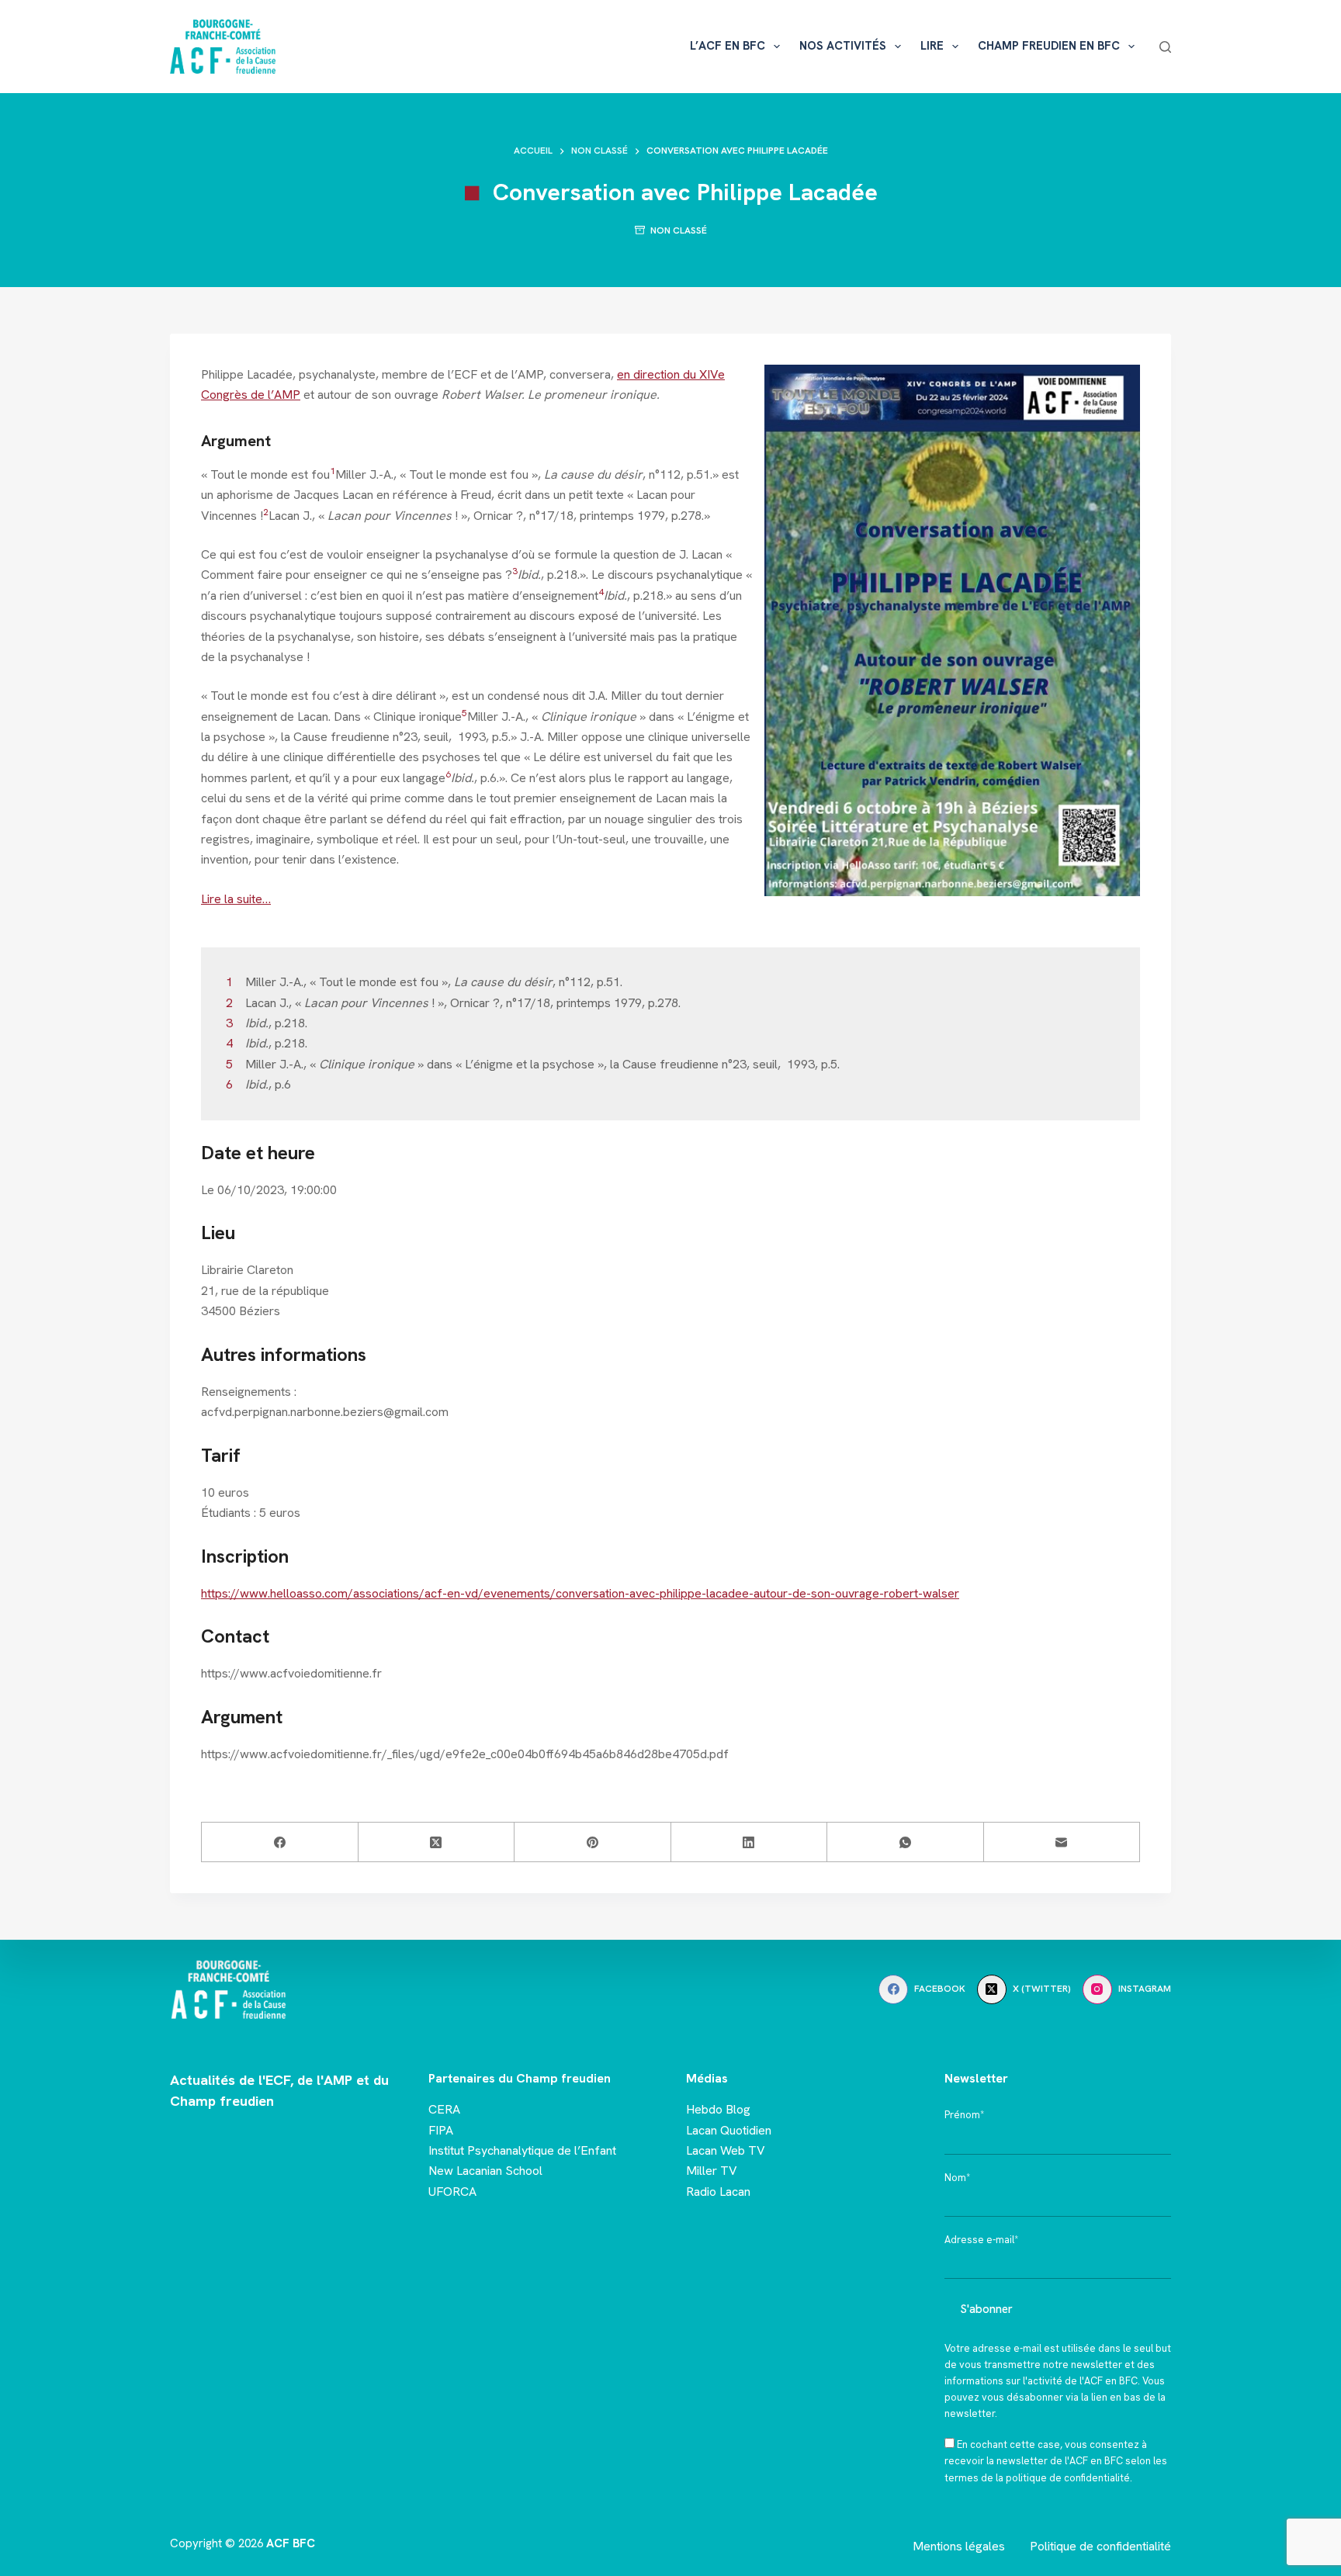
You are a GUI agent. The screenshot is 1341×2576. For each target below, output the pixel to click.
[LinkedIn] (750, 1842)
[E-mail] (1062, 1842)
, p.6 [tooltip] (474, 778)
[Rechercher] (1165, 47)
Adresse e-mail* (981, 2240)
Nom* (957, 2178)
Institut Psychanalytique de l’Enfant (522, 2150)
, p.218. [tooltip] (549, 575)
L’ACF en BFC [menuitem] (728, 46)
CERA (444, 2109)
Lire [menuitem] (932, 46)
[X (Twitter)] (437, 1842)
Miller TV (712, 2171)
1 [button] (333, 471)
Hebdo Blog (718, 2109)
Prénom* (964, 2115)
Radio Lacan (718, 2192)
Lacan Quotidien (729, 2130)
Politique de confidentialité (1100, 2546)
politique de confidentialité (1068, 2478)
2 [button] (266, 512)
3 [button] (515, 571)
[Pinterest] (593, 1842)
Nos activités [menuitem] (843, 46)
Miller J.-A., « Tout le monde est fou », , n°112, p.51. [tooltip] (524, 474)
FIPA (441, 2130)
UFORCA (452, 2192)
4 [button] (601, 592)
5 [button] (464, 713)
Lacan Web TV (726, 2150)
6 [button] (448, 774)
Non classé (679, 230)
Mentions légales (959, 2546)
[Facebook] (280, 1842)
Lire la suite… (236, 899)
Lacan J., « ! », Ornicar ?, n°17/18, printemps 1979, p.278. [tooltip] (486, 516)
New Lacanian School (485, 2171)
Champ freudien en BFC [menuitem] (1049, 46)
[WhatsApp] (906, 1842)
